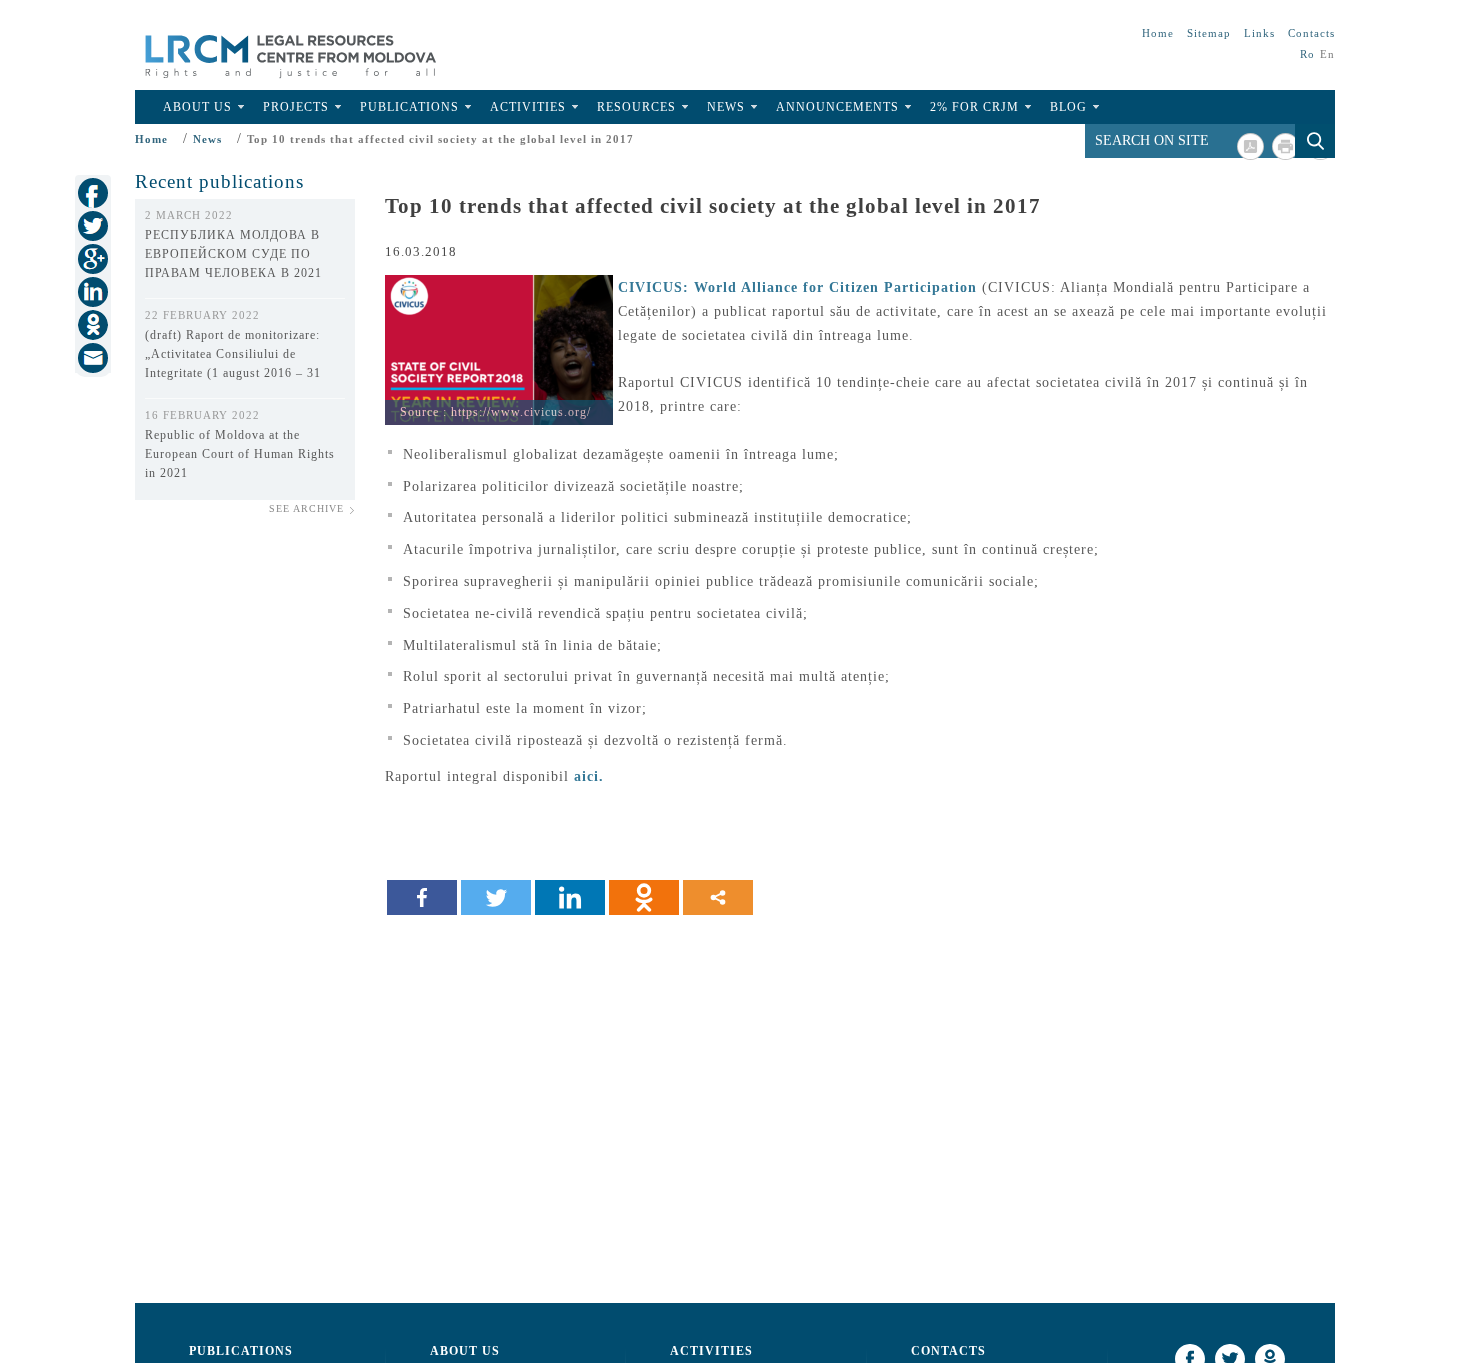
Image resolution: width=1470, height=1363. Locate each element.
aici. (589, 776)
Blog (1068, 107)
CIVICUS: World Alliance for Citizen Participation (797, 287)
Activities (528, 107)
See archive (306, 508)
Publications (409, 107)
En (1327, 54)
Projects (296, 107)
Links (1259, 33)
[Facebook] (422, 897)
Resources (636, 107)
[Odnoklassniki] (644, 897)
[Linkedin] (570, 897)
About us (465, 1351)
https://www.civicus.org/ (521, 412)
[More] (718, 897)
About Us (197, 107)
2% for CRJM (974, 107)
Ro (1307, 54)
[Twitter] (496, 897)
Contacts (1311, 33)
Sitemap (1209, 33)
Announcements (837, 107)
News (726, 107)
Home (1158, 33)
